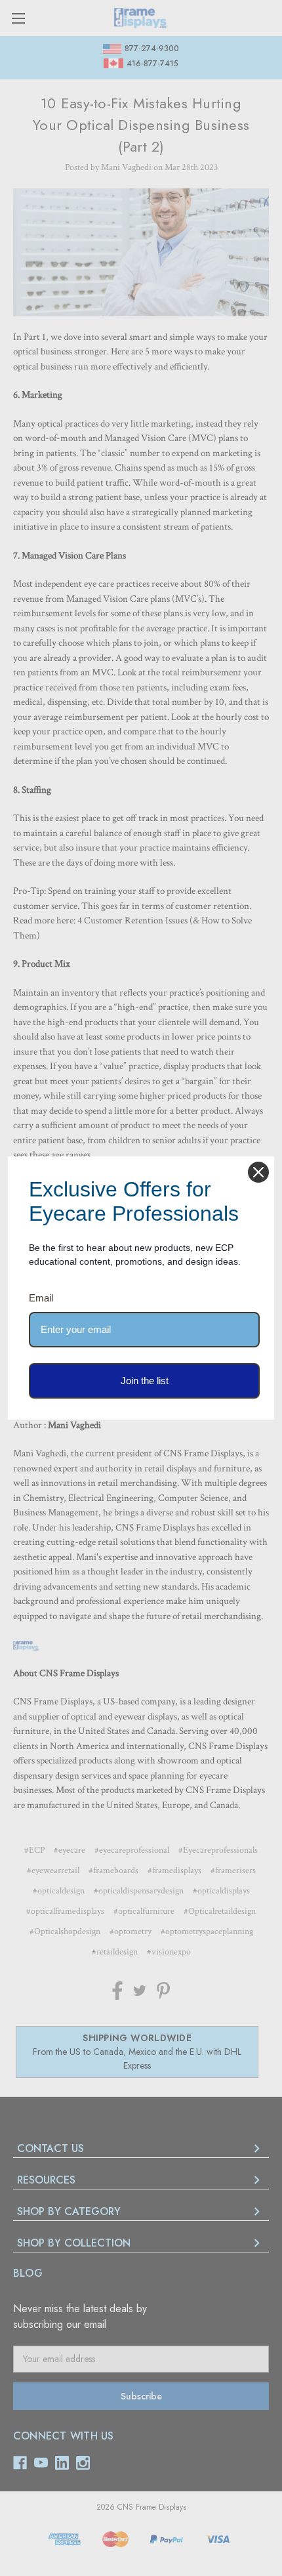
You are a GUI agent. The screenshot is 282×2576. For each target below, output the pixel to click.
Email (41, 1298)
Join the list (145, 1381)
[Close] (258, 1172)
